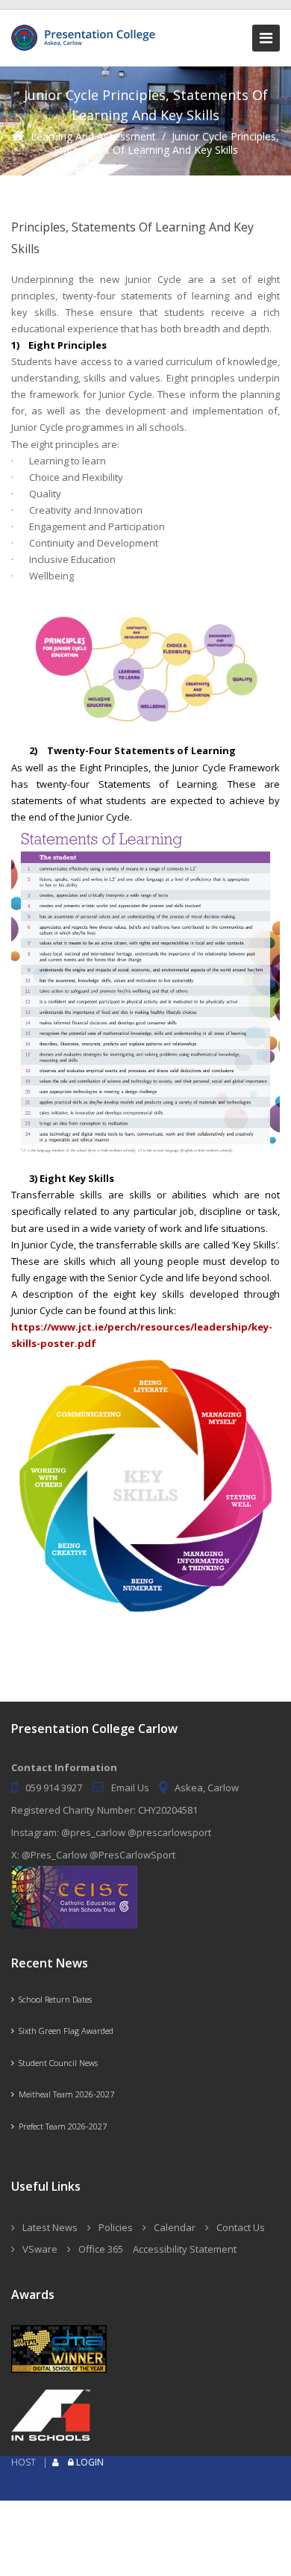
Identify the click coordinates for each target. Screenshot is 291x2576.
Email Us (130, 1788)
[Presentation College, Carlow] (86, 31)
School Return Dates (53, 1999)
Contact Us (241, 2227)
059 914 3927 (54, 1788)
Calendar (175, 2227)
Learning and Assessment (93, 136)
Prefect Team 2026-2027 (60, 2126)
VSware (40, 2249)
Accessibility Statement (185, 2249)
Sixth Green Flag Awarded (64, 2031)
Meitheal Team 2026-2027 (64, 2094)
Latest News (50, 2227)
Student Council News (56, 2063)
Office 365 (101, 2249)
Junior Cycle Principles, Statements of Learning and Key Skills (167, 143)
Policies (116, 2227)
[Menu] (266, 38)
